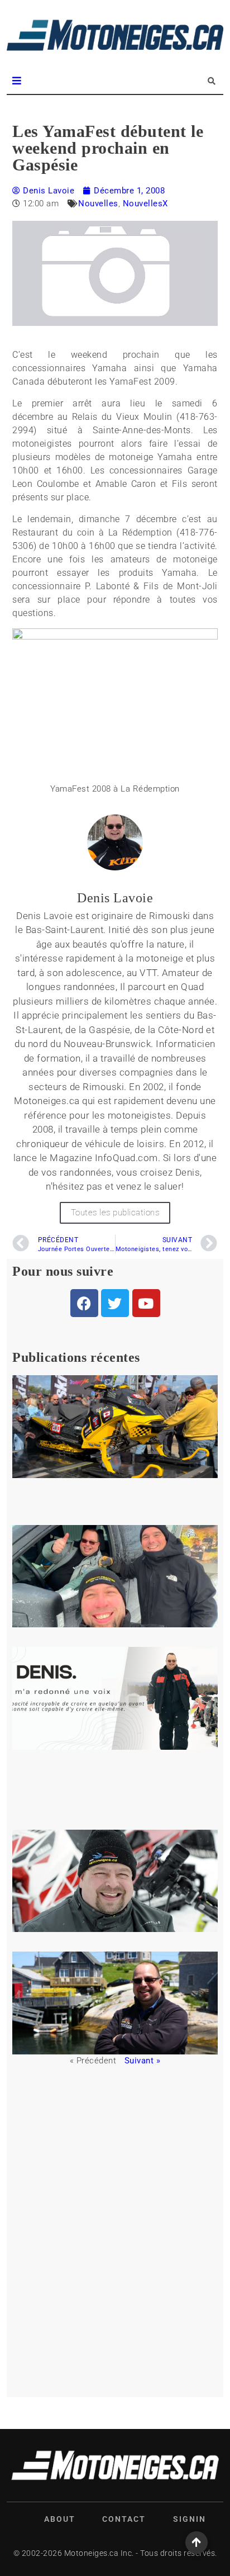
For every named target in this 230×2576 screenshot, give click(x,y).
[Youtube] (146, 1303)
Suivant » (143, 2061)
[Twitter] (115, 1303)
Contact (124, 2519)
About (60, 2519)
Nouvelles (98, 203)
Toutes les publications (115, 1213)
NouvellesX (145, 203)
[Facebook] (84, 1303)
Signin (190, 2519)
